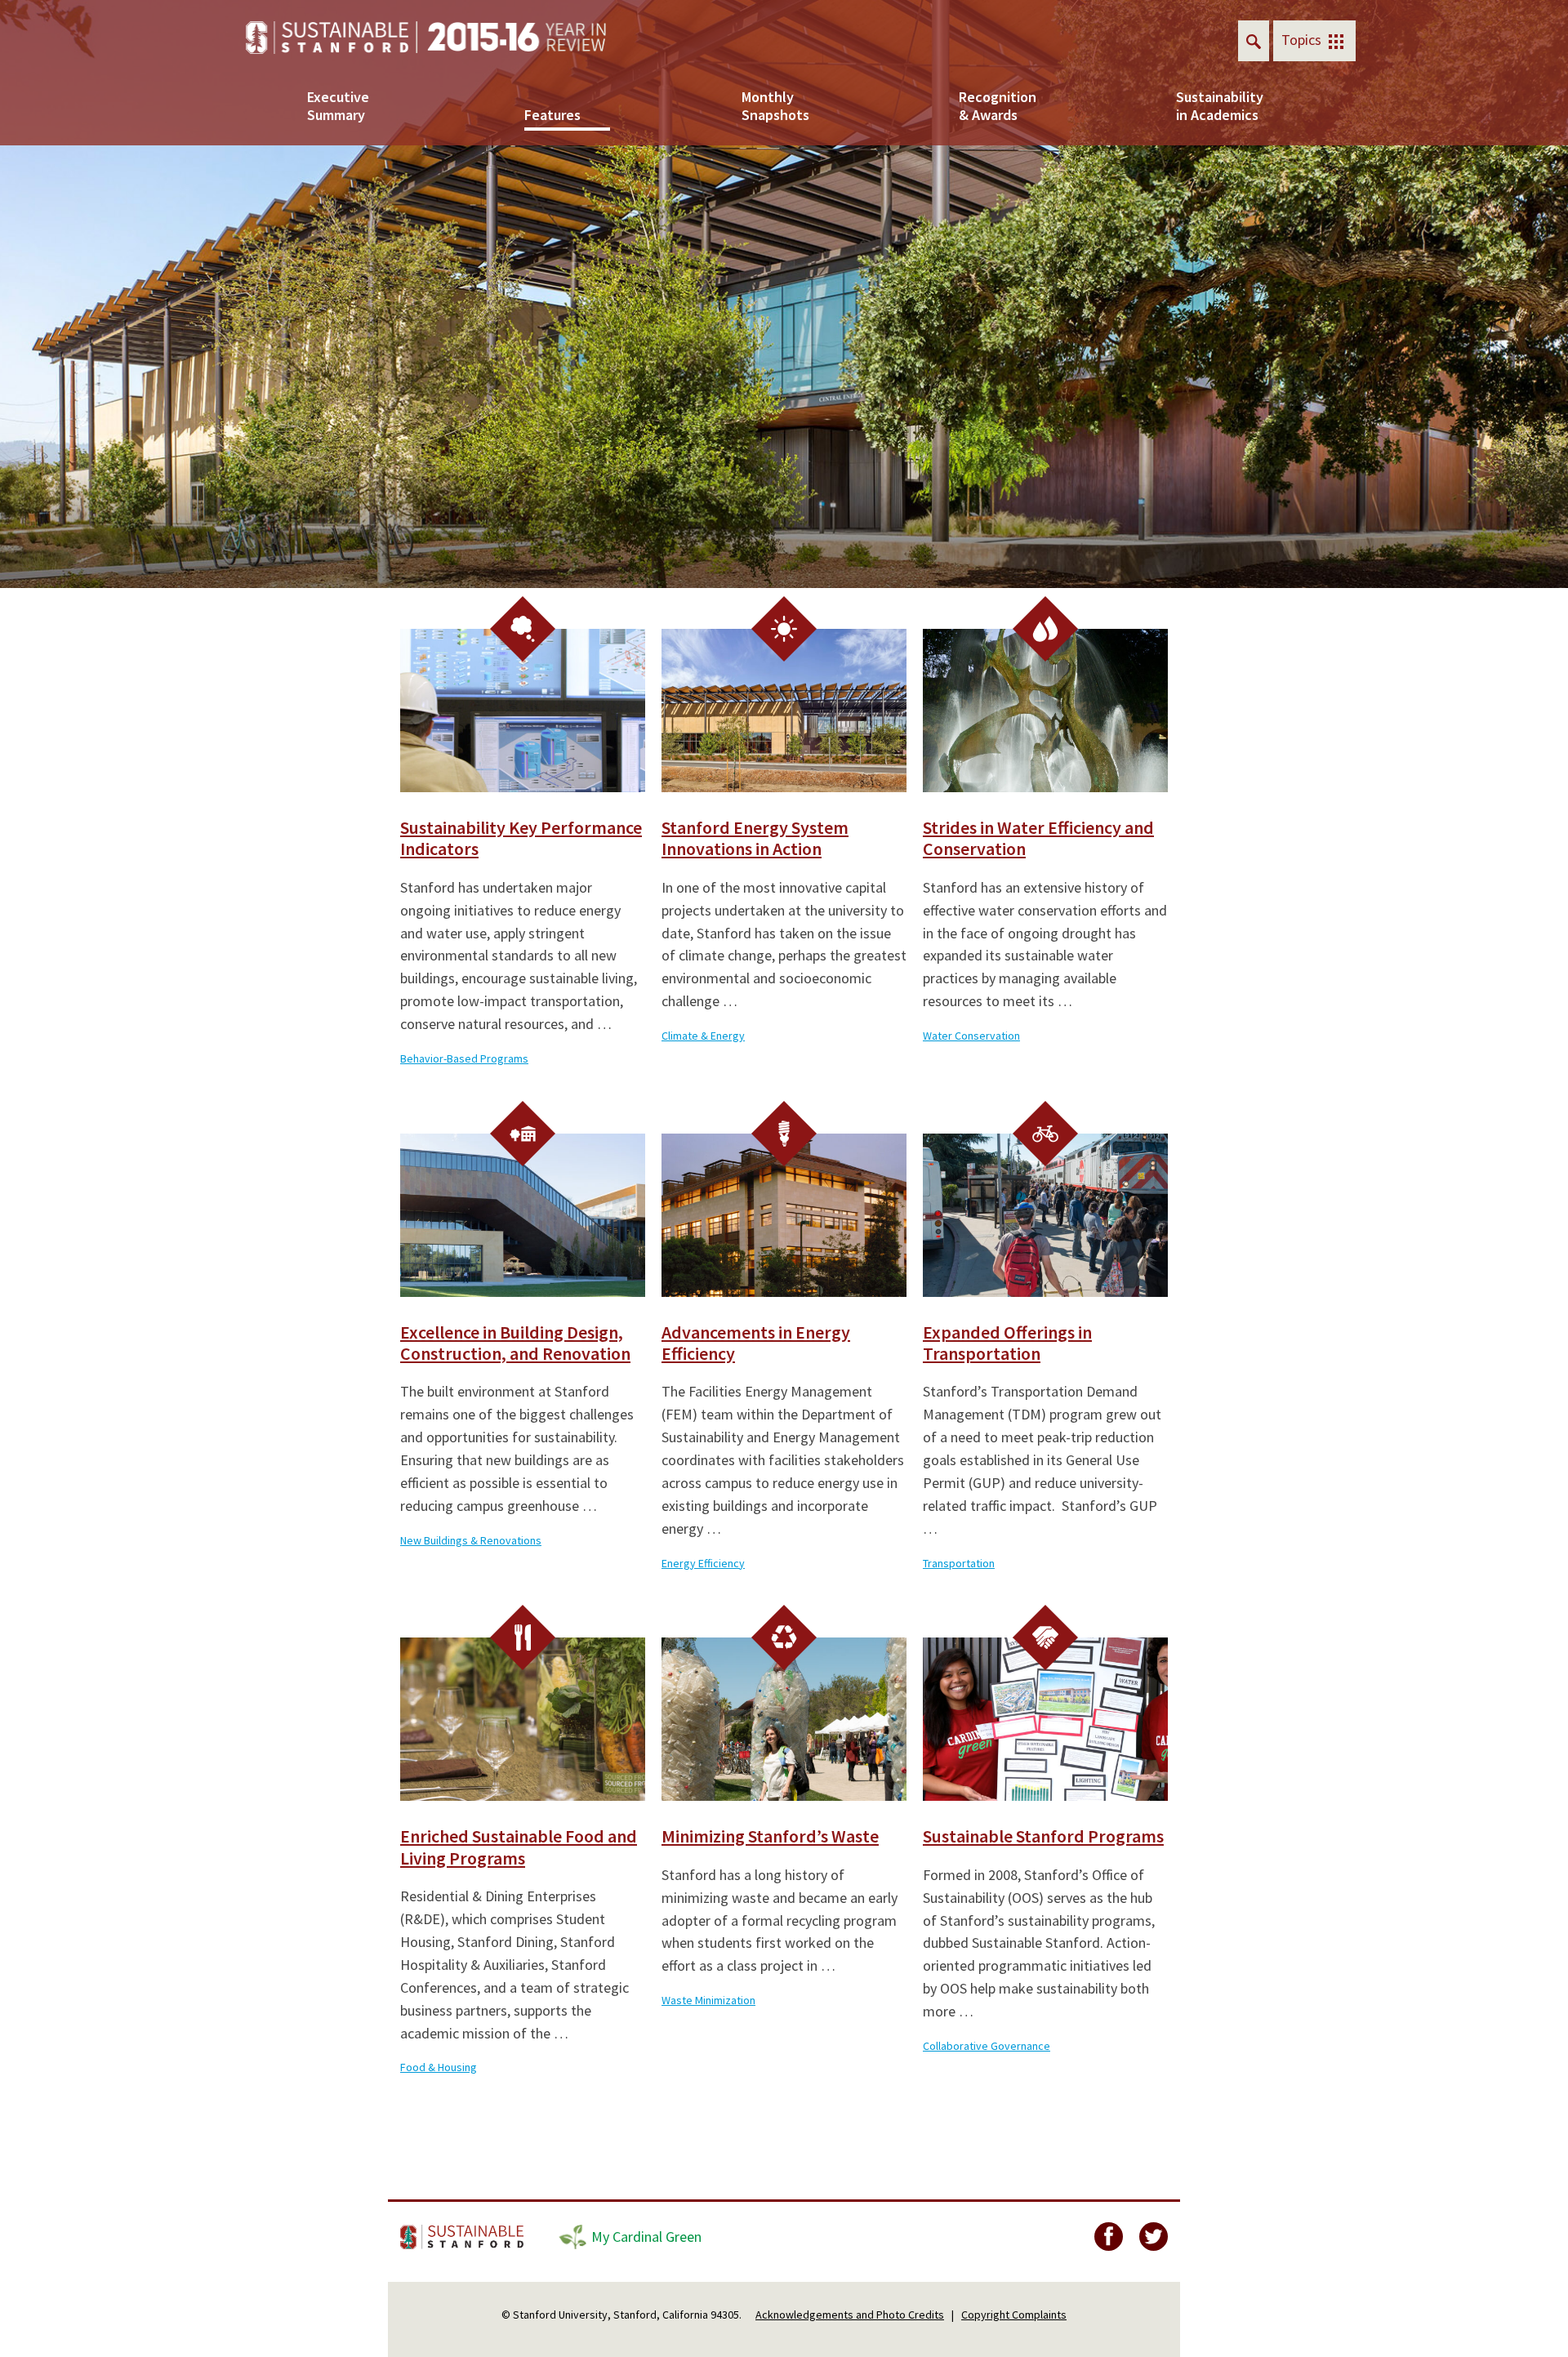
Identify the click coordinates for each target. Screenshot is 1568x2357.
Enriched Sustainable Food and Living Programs (519, 1847)
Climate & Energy (703, 1036)
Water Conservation (971, 1036)
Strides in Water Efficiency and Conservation (1038, 838)
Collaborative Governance (987, 2046)
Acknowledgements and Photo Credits (850, 2315)
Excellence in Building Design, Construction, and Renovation (515, 1343)
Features (552, 115)
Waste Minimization (708, 2000)
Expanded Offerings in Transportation (1007, 1343)
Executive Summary (338, 106)
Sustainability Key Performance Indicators (521, 838)
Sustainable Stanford (463, 2237)
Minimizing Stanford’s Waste (770, 1836)
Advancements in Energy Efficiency (756, 1343)
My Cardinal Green (646, 2237)
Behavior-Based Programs (464, 1058)
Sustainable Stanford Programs (1043, 1836)
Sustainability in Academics (1219, 106)
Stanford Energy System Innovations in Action (755, 838)
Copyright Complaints (1014, 2315)
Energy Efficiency (703, 1563)
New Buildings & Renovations (471, 1540)
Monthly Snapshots (775, 106)
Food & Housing (439, 2067)
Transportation (959, 1563)
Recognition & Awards (998, 106)
